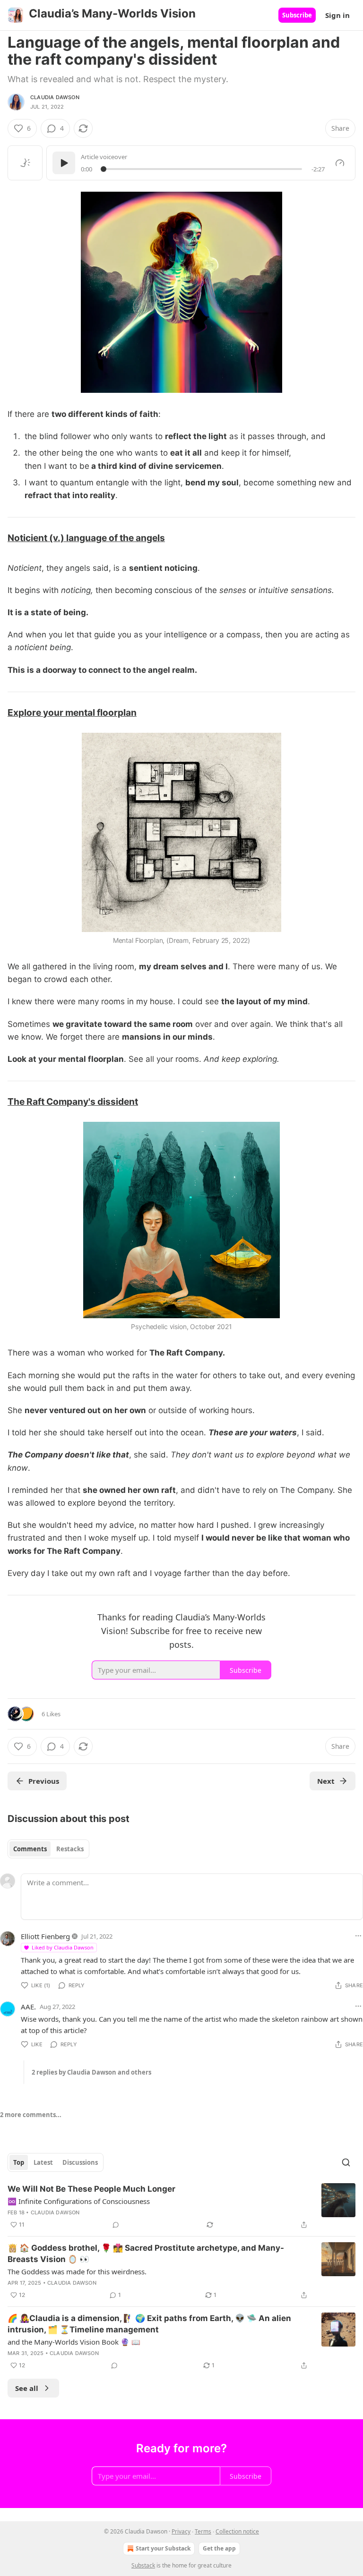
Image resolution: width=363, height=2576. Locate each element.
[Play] (64, 163)
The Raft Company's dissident (73, 1102)
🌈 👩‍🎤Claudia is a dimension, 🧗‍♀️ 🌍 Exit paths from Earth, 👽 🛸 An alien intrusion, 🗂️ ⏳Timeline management (149, 2324)
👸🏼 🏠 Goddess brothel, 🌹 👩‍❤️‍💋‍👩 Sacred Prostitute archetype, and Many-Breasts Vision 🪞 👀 (146, 2254)
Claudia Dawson (55, 97)
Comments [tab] (30, 1849)
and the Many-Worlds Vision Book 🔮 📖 (74, 2342)
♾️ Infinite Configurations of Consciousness (79, 2201)
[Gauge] (340, 163)
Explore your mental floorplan (72, 712)
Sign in (337, 15)
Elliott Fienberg (45, 1936)
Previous (44, 1781)
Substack (143, 2565)
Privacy (181, 2531)
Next (326, 1781)
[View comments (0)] (116, 2225)
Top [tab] (19, 2162)
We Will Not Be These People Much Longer (91, 2189)
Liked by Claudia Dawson (63, 1947)
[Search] (346, 2162)
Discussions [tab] (80, 2162)
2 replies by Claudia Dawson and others (91, 2072)
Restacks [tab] (70, 1849)
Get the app (219, 2548)
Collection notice (237, 2531)
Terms (203, 2531)
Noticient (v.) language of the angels (86, 538)
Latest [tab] (43, 2162)
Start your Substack (163, 2548)
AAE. (28, 2007)
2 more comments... (31, 2115)
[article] (181, 2207)
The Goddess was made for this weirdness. (77, 2271)
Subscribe (297, 15)
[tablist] (48, 1849)
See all (27, 2388)
